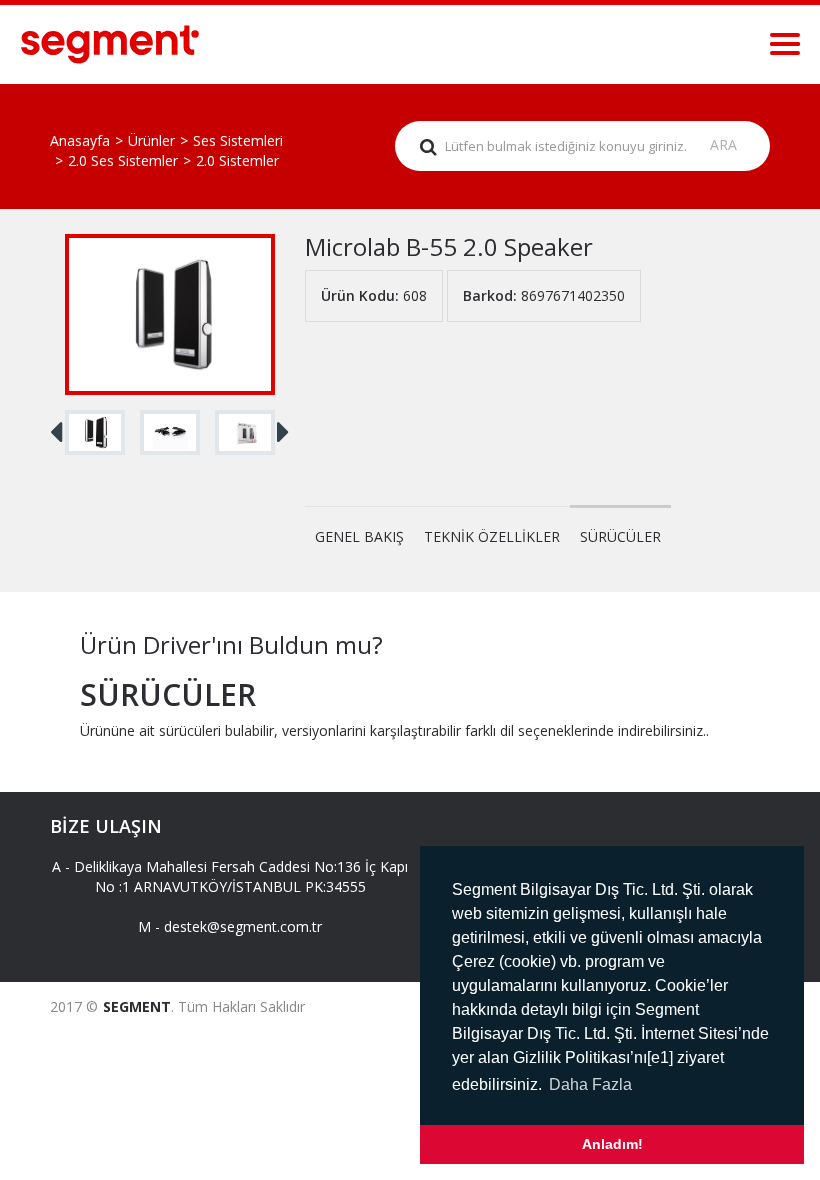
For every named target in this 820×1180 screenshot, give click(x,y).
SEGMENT (137, 1006)
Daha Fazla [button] (590, 1084)
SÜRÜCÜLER (620, 536)
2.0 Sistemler (237, 160)
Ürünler (151, 140)
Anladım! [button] (612, 1144)
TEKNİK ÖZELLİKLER (492, 536)
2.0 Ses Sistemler (123, 160)
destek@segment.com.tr (243, 926)
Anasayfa (80, 140)
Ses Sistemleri (238, 140)
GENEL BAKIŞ (359, 536)
